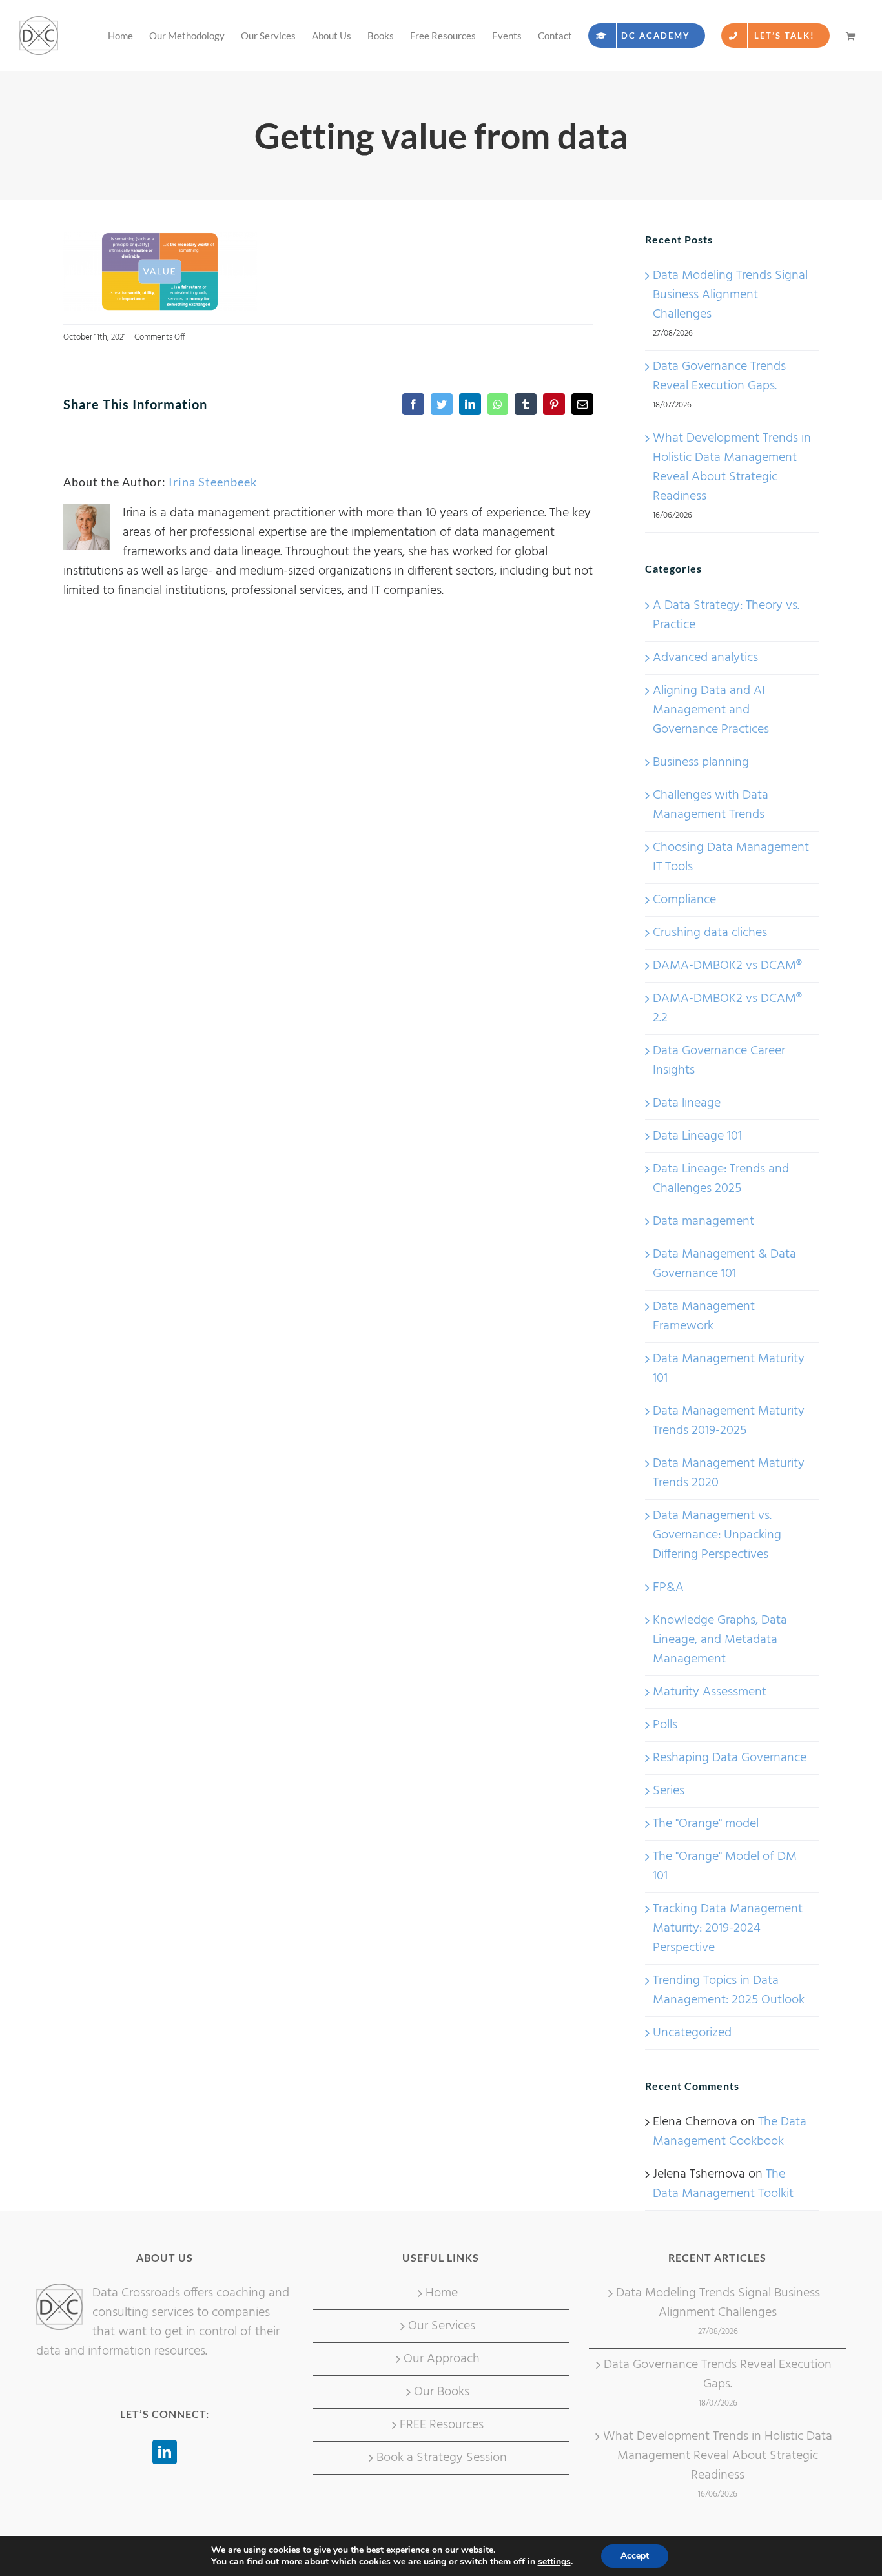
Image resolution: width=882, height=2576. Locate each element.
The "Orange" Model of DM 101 (725, 1866)
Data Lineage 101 (697, 1136)
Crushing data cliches (710, 933)
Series (669, 1791)
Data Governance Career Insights (719, 1061)
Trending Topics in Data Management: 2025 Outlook (729, 1990)
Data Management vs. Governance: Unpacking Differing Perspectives (717, 1535)
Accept (635, 2556)
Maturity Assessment (710, 1692)
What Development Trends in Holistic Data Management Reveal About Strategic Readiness (732, 467)
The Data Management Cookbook (730, 2132)
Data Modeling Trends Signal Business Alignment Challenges (730, 295)
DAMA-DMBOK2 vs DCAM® (727, 966)
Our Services (442, 2326)
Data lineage (687, 1103)
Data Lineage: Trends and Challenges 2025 (721, 1179)
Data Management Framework (704, 1316)
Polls (665, 1725)
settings (554, 2562)
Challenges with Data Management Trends (711, 805)
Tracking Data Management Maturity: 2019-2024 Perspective (728, 1928)
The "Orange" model (706, 1824)
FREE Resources (442, 2425)
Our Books (442, 2392)
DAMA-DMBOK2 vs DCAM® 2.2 (727, 1008)
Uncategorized (692, 2033)
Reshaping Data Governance (730, 1758)
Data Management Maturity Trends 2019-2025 (729, 1421)
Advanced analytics (705, 658)
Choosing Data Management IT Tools (731, 857)
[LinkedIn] (165, 2452)
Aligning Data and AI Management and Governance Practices (711, 710)
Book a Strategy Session (442, 2458)
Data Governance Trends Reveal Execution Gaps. (719, 376)
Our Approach (442, 2359)
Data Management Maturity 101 (729, 1369)
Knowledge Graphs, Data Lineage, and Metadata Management (720, 1640)
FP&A (668, 1588)
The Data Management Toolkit (723, 2184)
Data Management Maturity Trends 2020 (729, 1473)
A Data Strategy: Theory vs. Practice (726, 615)
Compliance (684, 900)
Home (442, 2293)
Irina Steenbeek (213, 482)
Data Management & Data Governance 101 (724, 1264)
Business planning (701, 762)
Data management (703, 1222)
